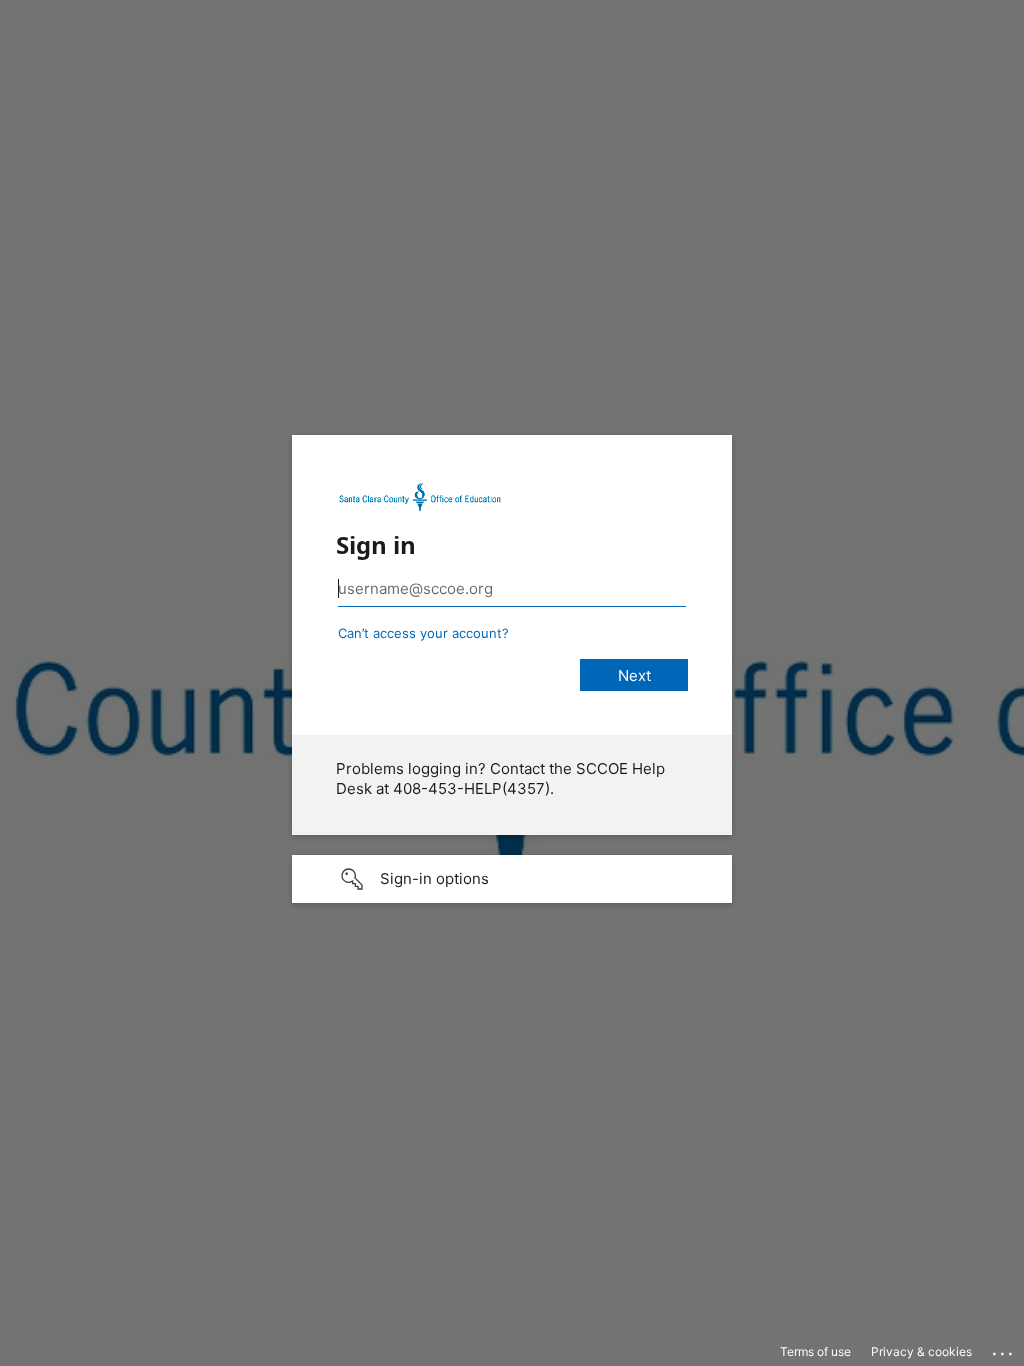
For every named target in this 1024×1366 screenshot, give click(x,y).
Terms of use (815, 1351)
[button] (512, 879)
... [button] (1004, 1349)
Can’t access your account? (423, 633)
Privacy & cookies (921, 1351)
